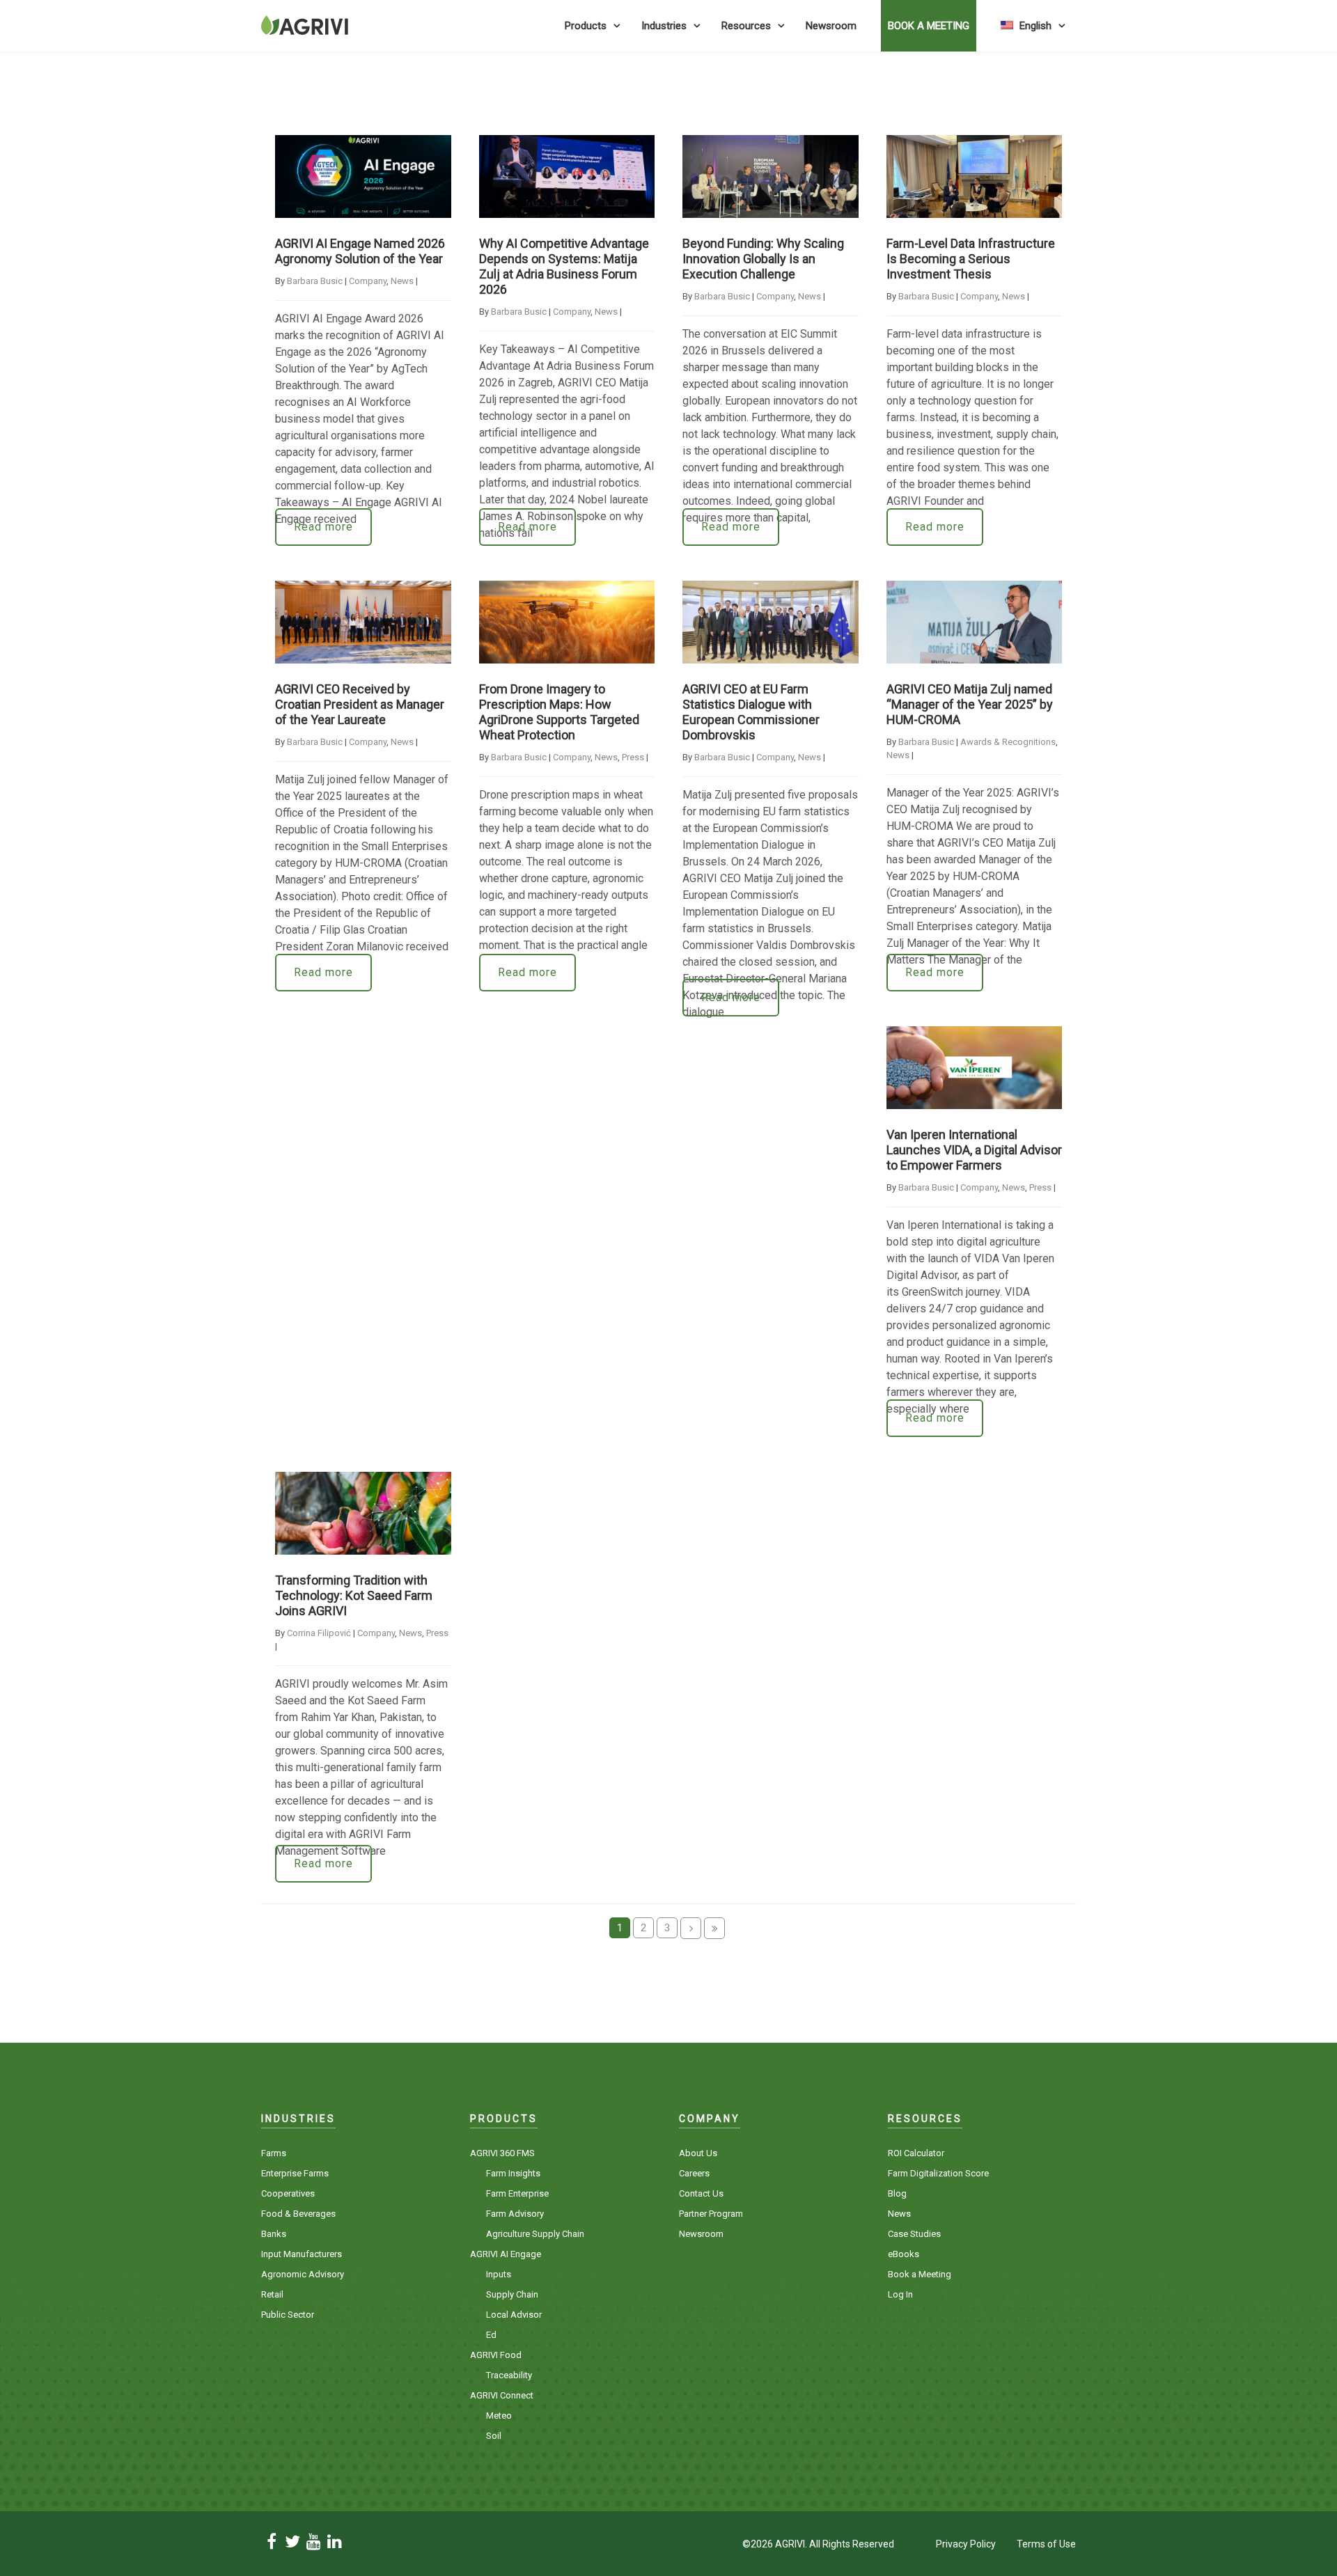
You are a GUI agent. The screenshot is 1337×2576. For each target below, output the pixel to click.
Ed (491, 2335)
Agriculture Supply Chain (535, 2234)
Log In (900, 2294)
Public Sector (288, 2315)
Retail (272, 2294)
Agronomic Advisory (303, 2274)
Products (586, 26)
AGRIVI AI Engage (506, 2254)
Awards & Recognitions (1008, 742)
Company (368, 281)
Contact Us (701, 2193)
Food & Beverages (298, 2214)
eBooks (904, 2254)
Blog (897, 2193)
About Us (698, 2153)
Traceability (509, 2375)
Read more (323, 527)
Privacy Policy (966, 2544)
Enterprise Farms (295, 2173)
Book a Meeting (920, 2274)
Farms (274, 2153)
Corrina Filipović (319, 1633)
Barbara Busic (315, 281)
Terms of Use (1046, 2544)
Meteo (499, 2416)
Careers (694, 2173)
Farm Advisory (515, 2214)
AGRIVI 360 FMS (502, 2153)
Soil (494, 2436)
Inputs (499, 2274)
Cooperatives (288, 2193)
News (402, 281)
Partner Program (711, 2214)
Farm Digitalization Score (938, 2173)
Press (633, 757)
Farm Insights (513, 2173)
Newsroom (831, 26)
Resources (746, 26)
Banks (274, 2234)
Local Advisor (514, 2315)
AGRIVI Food (496, 2355)
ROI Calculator (916, 2153)
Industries (664, 26)
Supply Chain (512, 2294)
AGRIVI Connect (502, 2395)
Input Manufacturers (302, 2254)
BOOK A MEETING (929, 26)
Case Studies (914, 2234)
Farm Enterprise (517, 2193)
